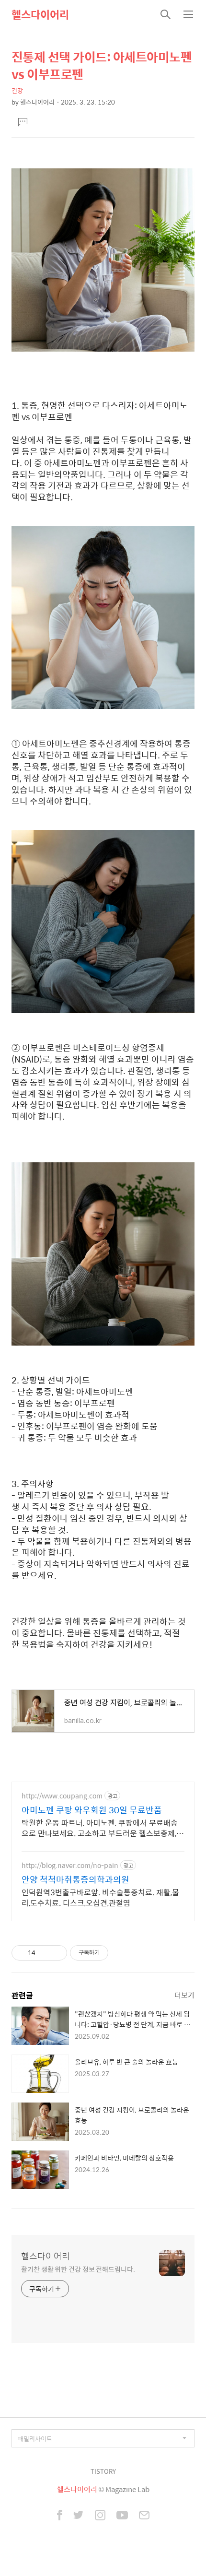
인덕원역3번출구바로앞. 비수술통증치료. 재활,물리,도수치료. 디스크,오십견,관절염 (100, 1897)
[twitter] (79, 2516)
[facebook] (60, 2516)
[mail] (144, 2516)
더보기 (184, 1995)
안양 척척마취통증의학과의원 (75, 1879)
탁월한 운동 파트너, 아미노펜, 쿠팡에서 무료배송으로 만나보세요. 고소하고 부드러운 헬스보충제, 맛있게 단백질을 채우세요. (100, 1828)
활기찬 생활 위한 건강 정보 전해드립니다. (78, 2269)
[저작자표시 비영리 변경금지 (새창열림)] (121, 1953)
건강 (17, 90)
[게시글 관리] (56, 1953)
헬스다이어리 (40, 14)
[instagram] (100, 2516)
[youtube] (122, 2516)
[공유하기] (44, 1953)
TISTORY (103, 2471)
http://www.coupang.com (62, 1796)
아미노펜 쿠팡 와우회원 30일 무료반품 (92, 1810)
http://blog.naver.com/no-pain (70, 1865)
